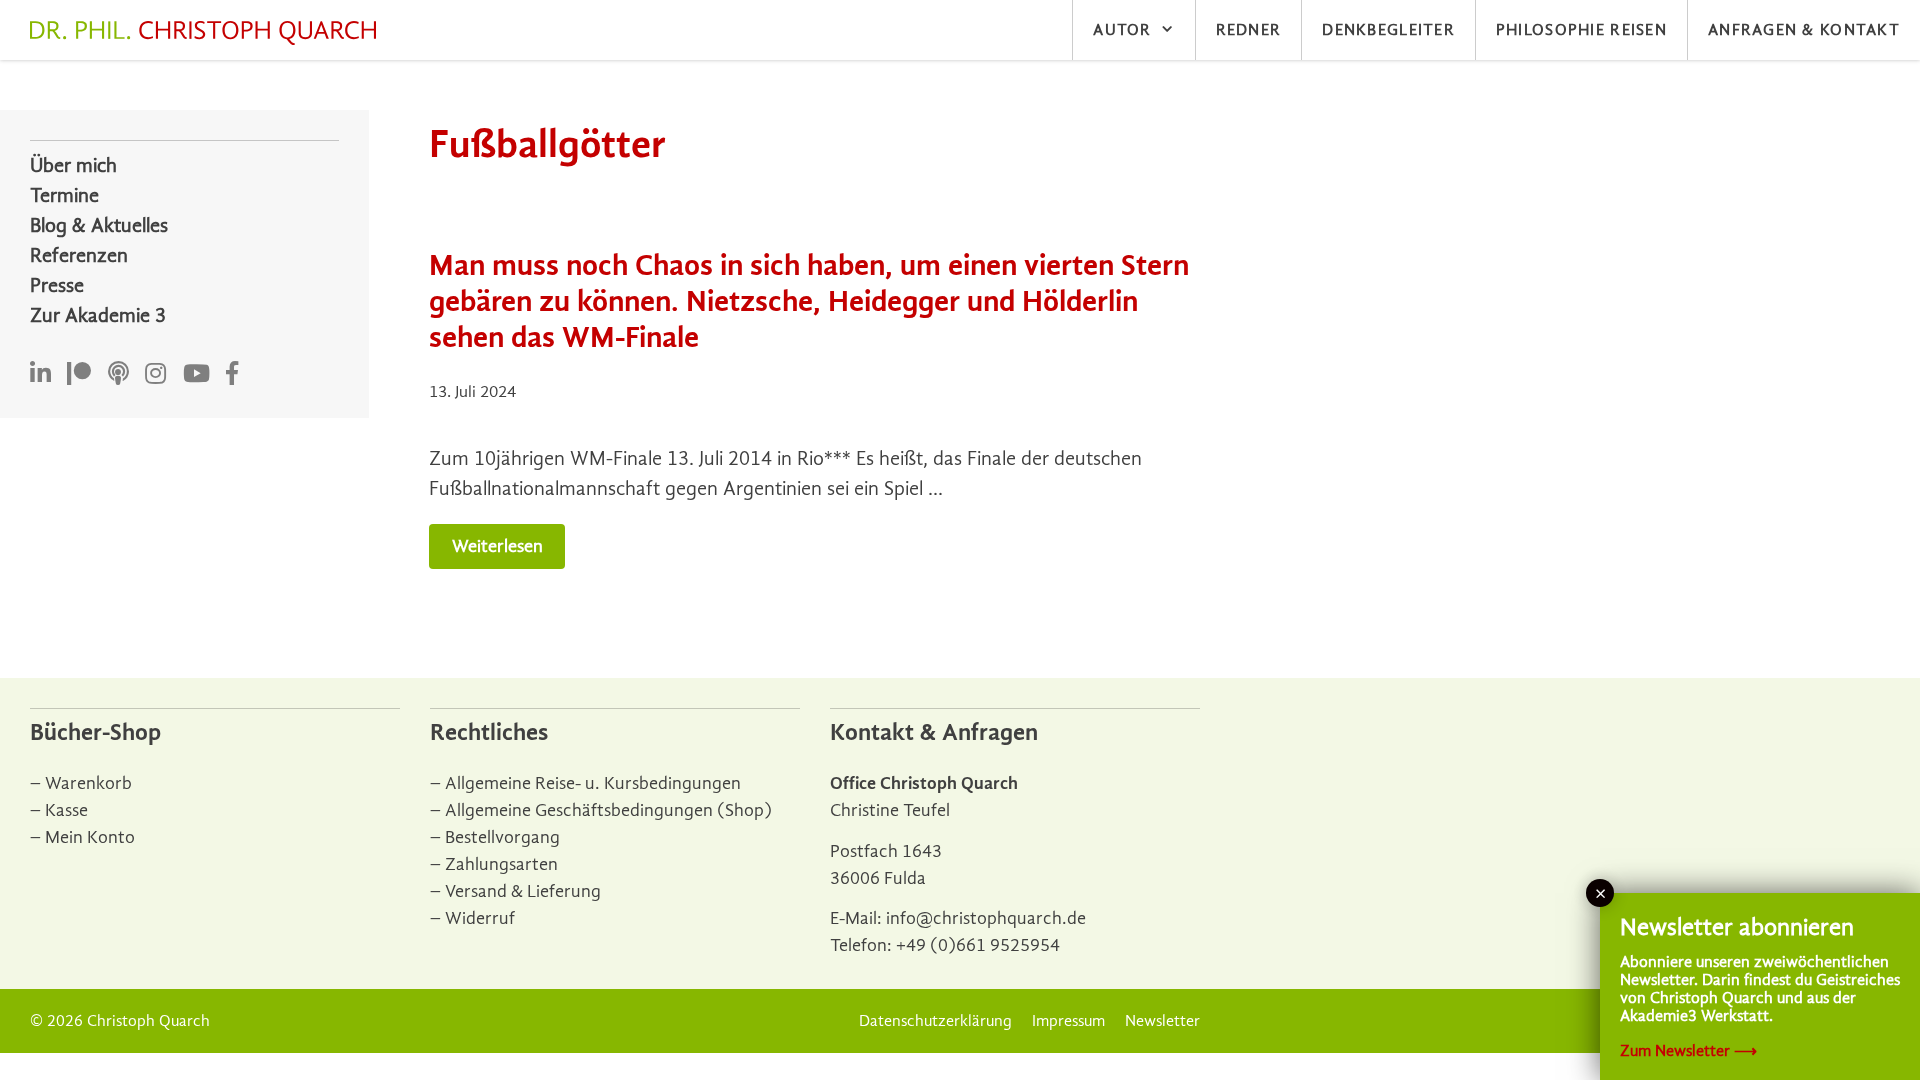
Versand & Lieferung (523, 891)
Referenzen (79, 255)
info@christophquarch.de (986, 918)
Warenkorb (88, 783)
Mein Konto (90, 837)
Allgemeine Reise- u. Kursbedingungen (593, 783)
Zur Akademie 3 (98, 315)
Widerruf (480, 918)
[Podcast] (118, 374)
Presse (57, 285)
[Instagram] (155, 374)
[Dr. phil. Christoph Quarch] (208, 33)
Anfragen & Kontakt (1804, 30)
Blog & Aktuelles (99, 225)
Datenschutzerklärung (935, 1021)
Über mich (73, 165)
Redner (1249, 30)
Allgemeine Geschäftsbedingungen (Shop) (608, 810)
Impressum (1068, 1021)
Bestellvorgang (502, 837)
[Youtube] (196, 374)
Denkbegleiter (1388, 30)
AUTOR (1122, 30)
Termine (64, 195)
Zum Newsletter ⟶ (1688, 1051)
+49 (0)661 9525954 (978, 945)
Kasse (66, 810)
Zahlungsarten (501, 864)
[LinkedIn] (40, 374)
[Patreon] (79, 374)
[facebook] (232, 374)
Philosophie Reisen (1581, 30)
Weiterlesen (497, 546)
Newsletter (1162, 1021)
